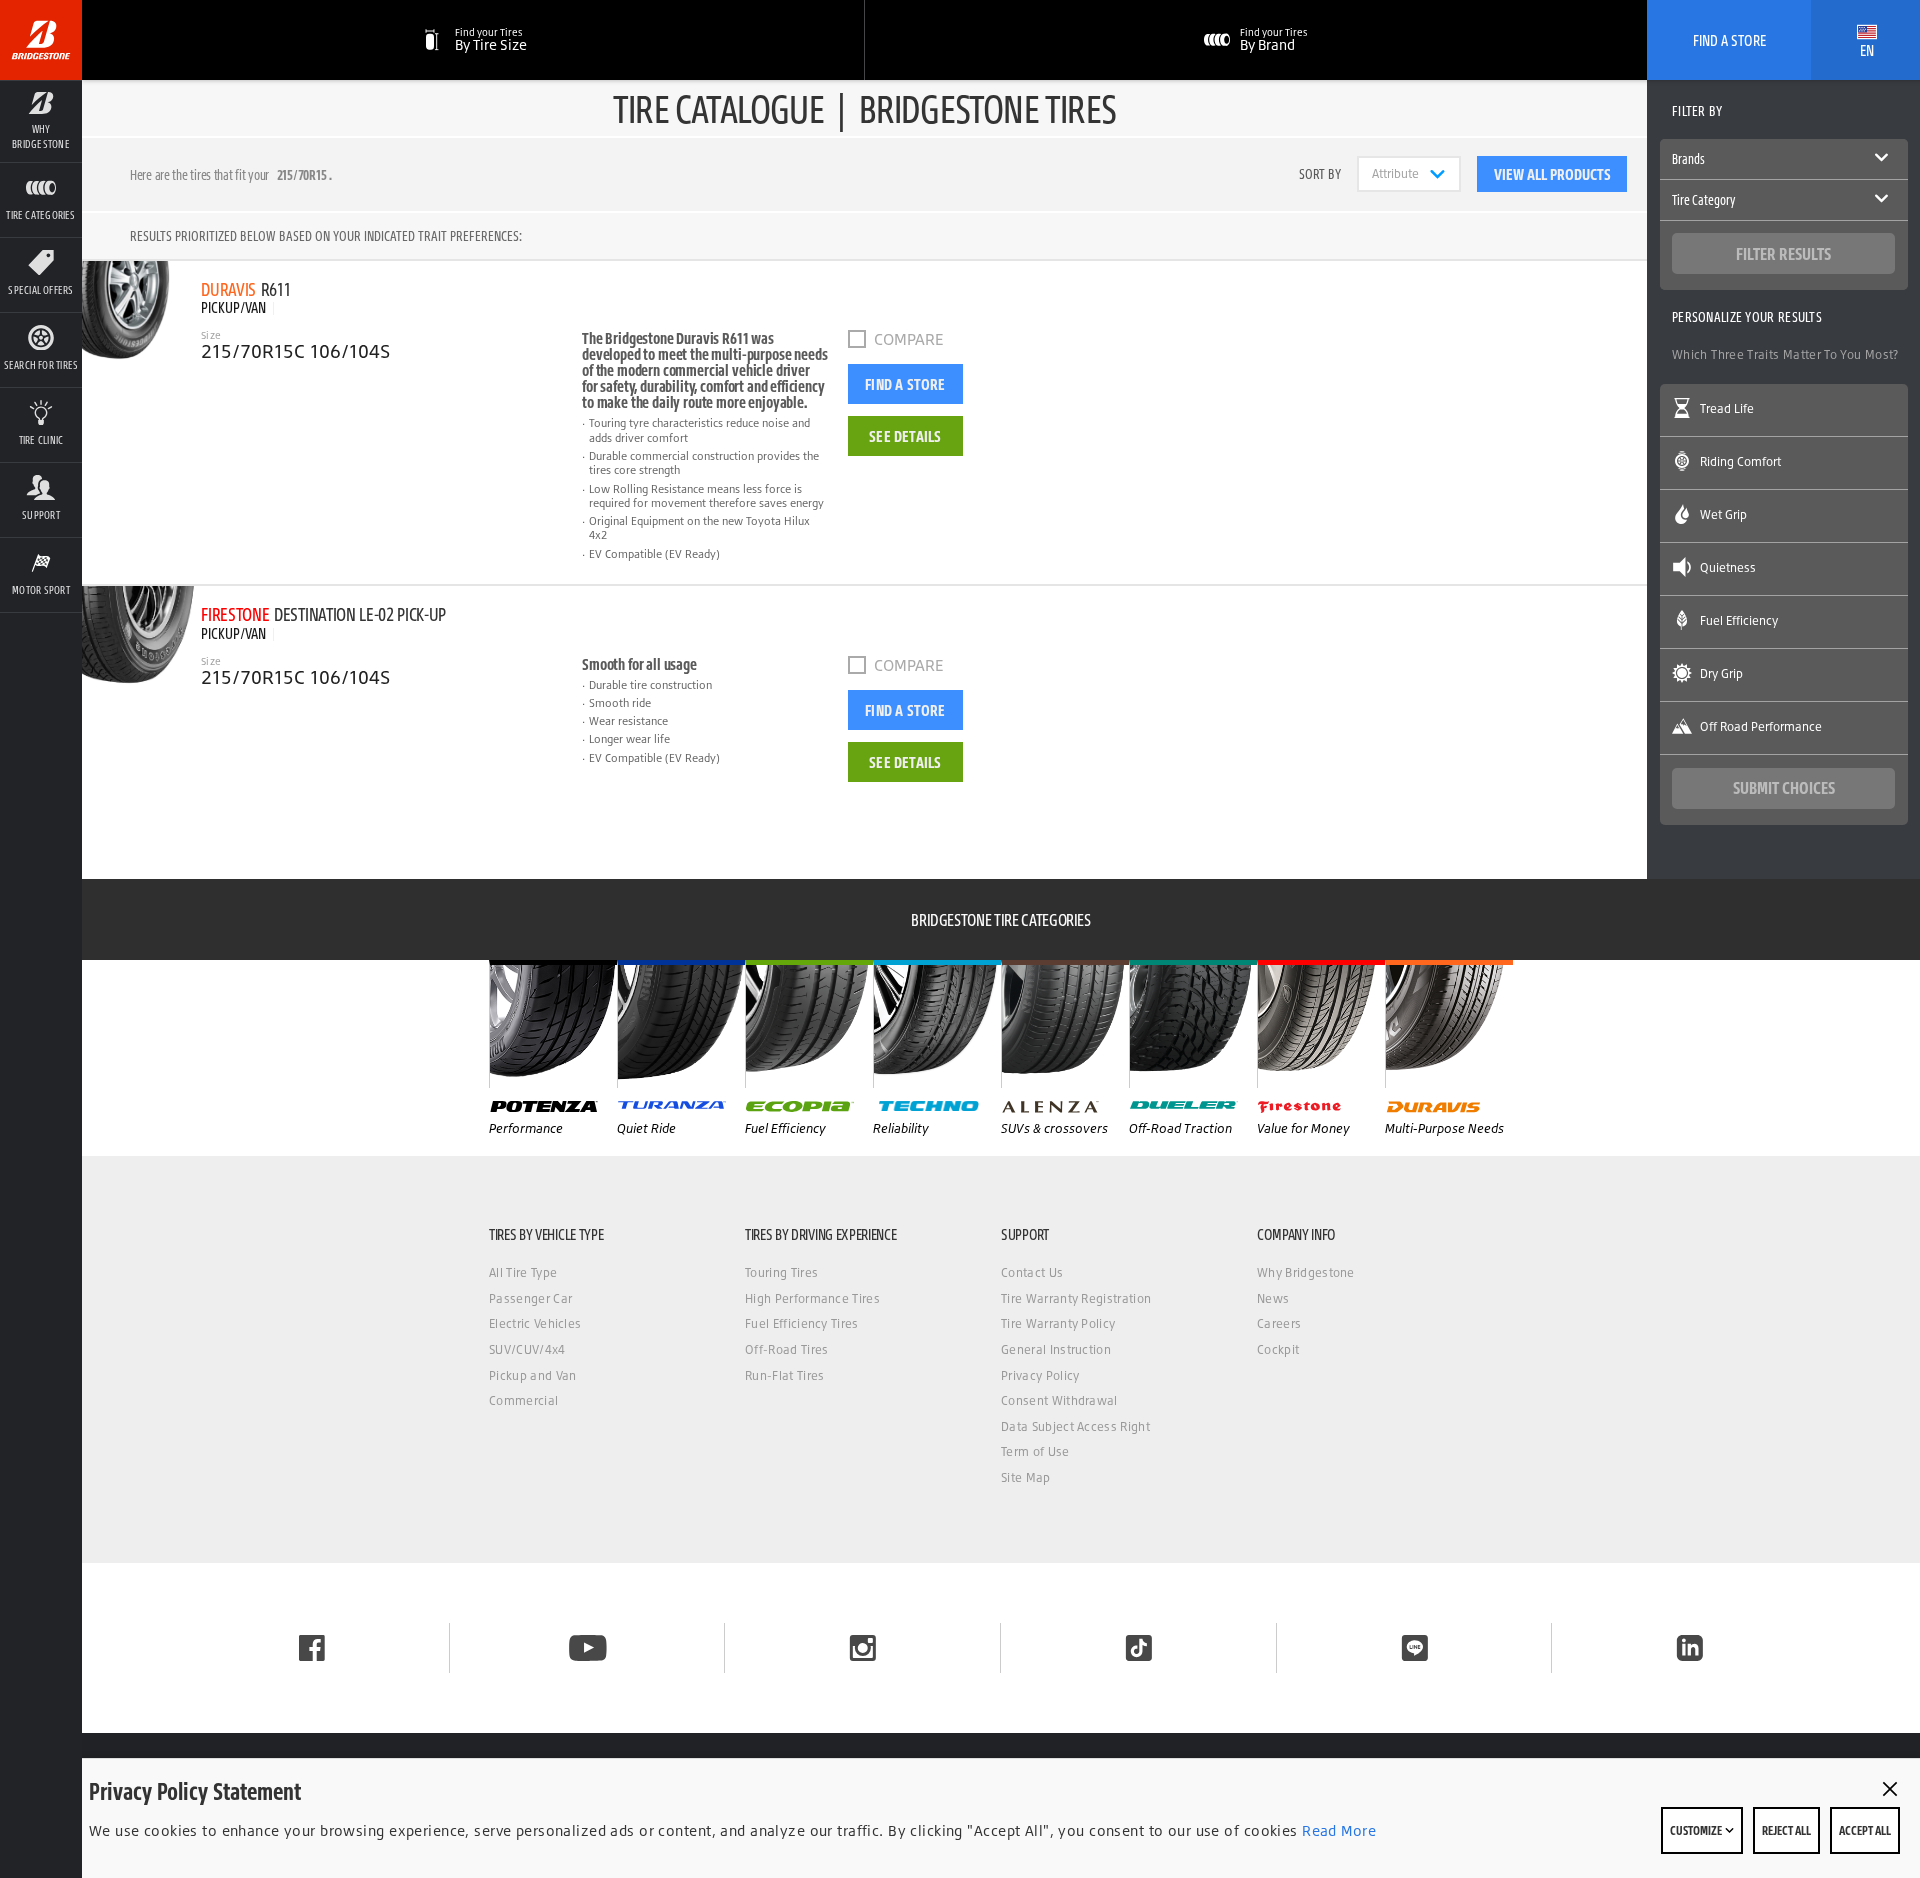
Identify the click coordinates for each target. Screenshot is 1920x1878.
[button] (41, 121)
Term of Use (1035, 1451)
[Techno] (937, 1024)
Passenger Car (530, 1298)
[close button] (1890, 1789)
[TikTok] (1139, 1648)
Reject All (1786, 1830)
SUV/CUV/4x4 (527, 1349)
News (1273, 1298)
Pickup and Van (532, 1375)
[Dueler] (1193, 1024)
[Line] (1415, 1648)
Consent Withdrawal (1059, 1400)
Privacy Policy (1040, 1375)
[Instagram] (863, 1648)
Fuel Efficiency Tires (802, 1323)
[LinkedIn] (1690, 1648)
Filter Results (1783, 253)
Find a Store (905, 384)
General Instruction (1056, 1349)
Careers (1279, 1323)
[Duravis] (1449, 1024)
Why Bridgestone (1306, 1272)
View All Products (1552, 174)
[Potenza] (553, 1024)
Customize (1697, 1830)
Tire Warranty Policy (1058, 1323)
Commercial (523, 1400)
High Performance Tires (812, 1298)
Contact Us (1032, 1272)
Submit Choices (1784, 787)
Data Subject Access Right (1075, 1426)
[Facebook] (312, 1648)
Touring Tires (781, 1272)
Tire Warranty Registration (1076, 1298)
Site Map (1026, 1477)
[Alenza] (1065, 1024)
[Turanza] (681, 1024)
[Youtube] (588, 1648)
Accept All (1865, 1830)
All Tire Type (523, 1272)
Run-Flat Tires (784, 1375)
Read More (1337, 1830)
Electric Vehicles (535, 1323)
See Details (905, 436)
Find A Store (1729, 40)
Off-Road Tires (786, 1349)
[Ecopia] (809, 1024)
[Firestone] (1321, 1024)
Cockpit (1278, 1349)
